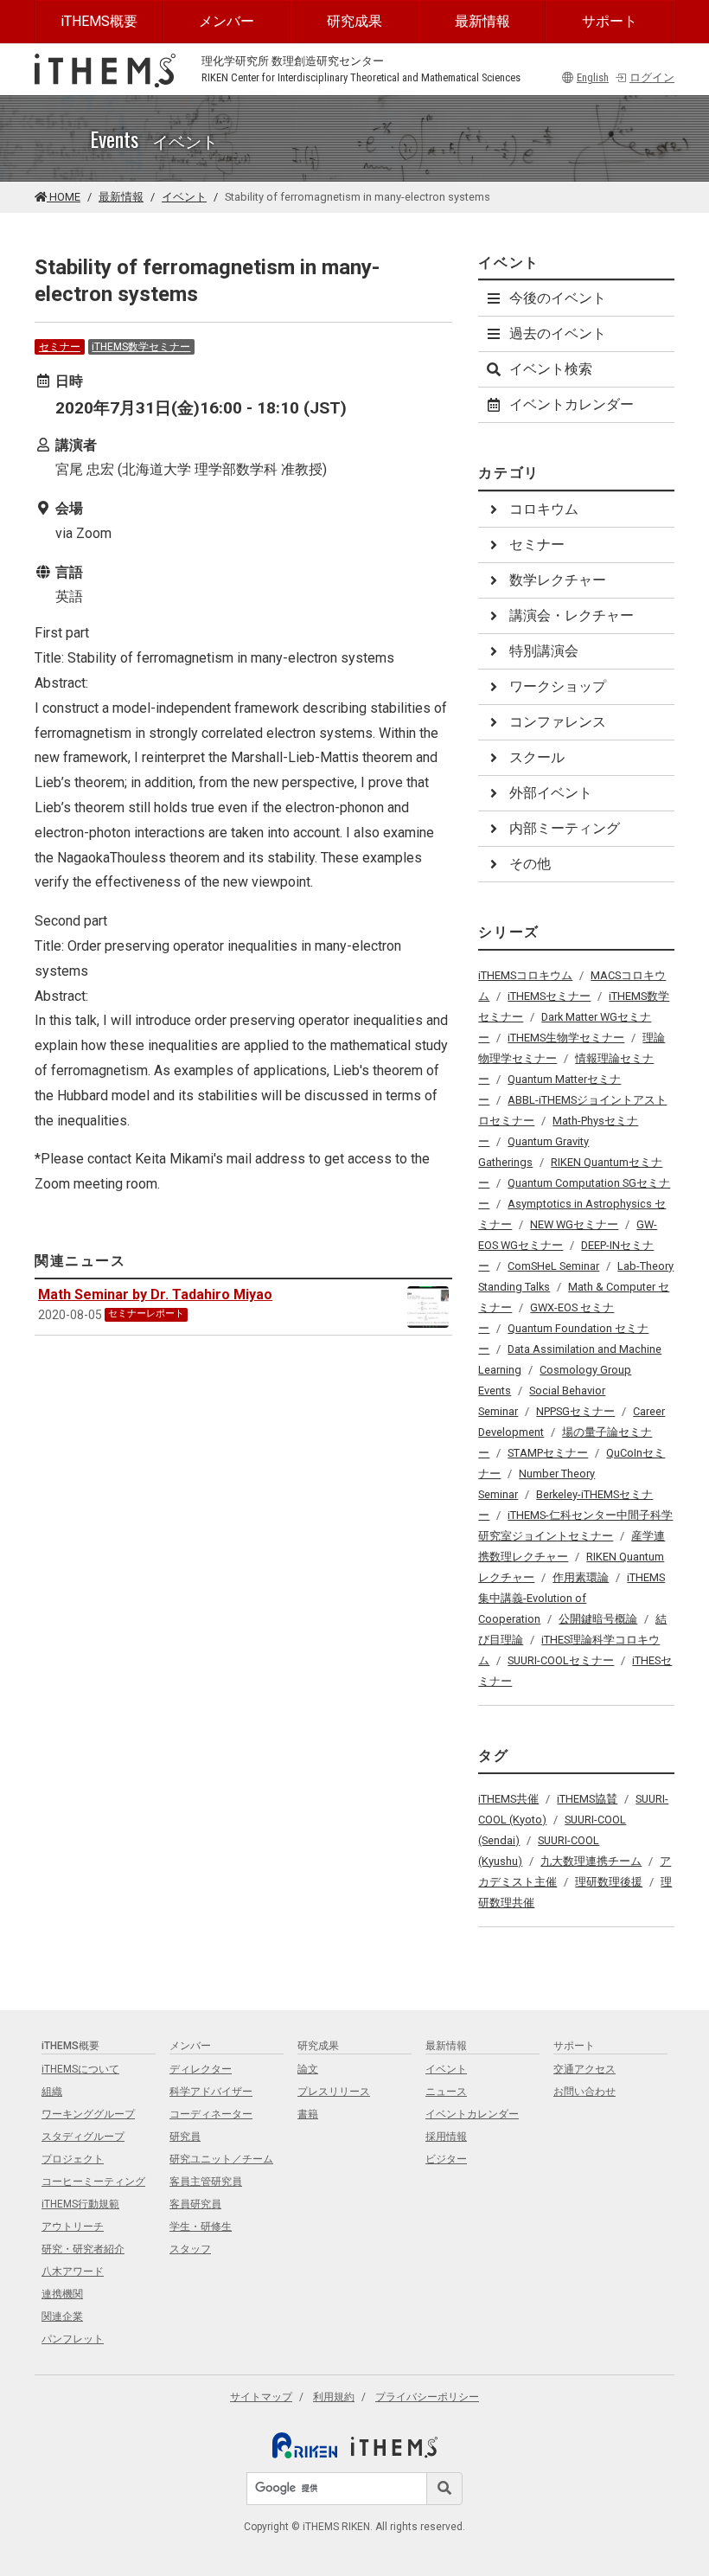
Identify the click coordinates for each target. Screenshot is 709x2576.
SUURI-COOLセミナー (561, 1660)
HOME (64, 197)
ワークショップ (558, 686)
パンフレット (73, 2339)
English (593, 77)
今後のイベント (558, 298)
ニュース (446, 2092)
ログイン (652, 77)
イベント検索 (551, 369)
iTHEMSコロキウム (525, 975)
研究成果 (354, 21)
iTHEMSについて (80, 2069)
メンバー (227, 21)
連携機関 (62, 2294)
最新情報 (482, 21)
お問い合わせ (584, 2092)
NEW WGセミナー (574, 1224)
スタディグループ (83, 2137)
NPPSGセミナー (575, 1411)
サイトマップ (261, 2397)
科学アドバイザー (211, 2092)
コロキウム (544, 509)
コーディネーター (211, 2114)
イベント (184, 197)
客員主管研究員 (206, 2182)
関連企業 (62, 2316)
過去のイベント (558, 333)
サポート (610, 21)
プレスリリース (334, 2092)
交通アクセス (584, 2069)
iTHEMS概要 (99, 21)
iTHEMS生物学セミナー (566, 1038)
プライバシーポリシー (427, 2397)
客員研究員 (195, 2204)
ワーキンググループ (88, 2114)
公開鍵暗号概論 (598, 1619)
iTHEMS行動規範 (80, 2204)
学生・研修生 (201, 2227)
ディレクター (201, 2069)
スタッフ (190, 2249)
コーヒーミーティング (93, 2182)
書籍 (308, 2114)
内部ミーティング (565, 828)
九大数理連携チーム (591, 1861)
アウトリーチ (73, 2227)
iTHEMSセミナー (549, 996)
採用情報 (446, 2137)
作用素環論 (581, 1577)
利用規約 (334, 2397)
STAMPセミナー (548, 1453)
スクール (537, 757)
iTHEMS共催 (508, 1799)
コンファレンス (558, 722)
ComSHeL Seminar (553, 1266)
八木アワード (73, 2272)
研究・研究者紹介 (83, 2249)
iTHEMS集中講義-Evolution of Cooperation (572, 1598)
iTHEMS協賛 (587, 1799)
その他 (530, 864)
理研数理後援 (609, 1882)
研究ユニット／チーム (221, 2159)
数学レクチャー (558, 580)
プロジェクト (73, 2159)
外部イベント (551, 793)
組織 (52, 2092)
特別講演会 (544, 651)
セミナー (60, 347)
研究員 (185, 2137)
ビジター (446, 2159)
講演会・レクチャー (572, 615)
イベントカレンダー (572, 404)
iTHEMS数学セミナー (141, 347)
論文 (308, 2069)
